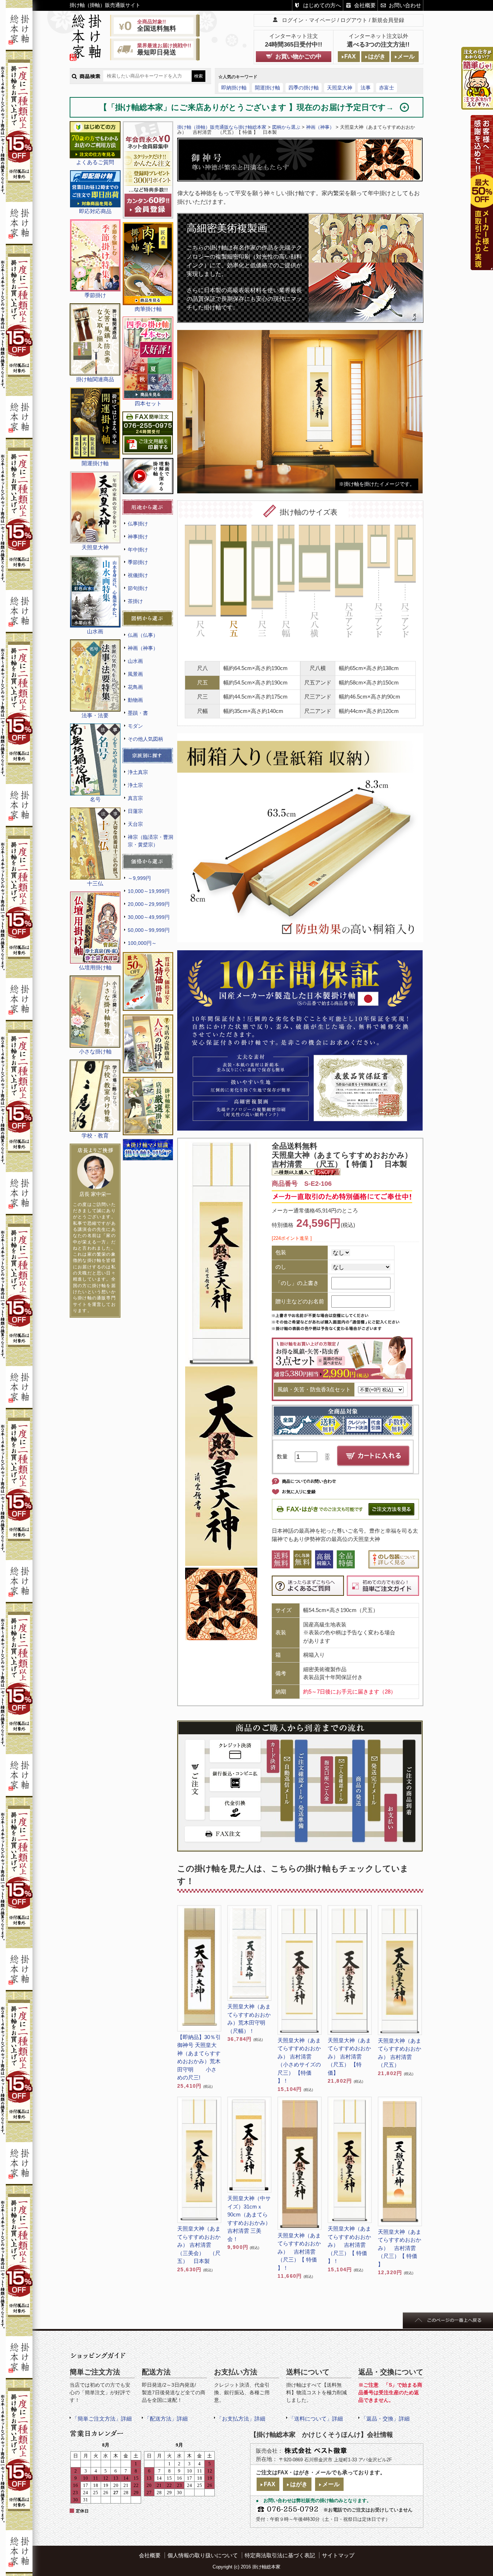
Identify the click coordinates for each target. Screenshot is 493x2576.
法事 (366, 88)
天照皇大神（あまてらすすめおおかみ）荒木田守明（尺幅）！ (249, 2019)
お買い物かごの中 (298, 56)
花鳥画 (135, 687)
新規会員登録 (388, 20)
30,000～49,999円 (149, 917)
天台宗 (135, 824)
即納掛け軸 (234, 88)
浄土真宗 (138, 772)
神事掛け (138, 537)
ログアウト (354, 20)
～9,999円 (139, 878)
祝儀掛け (138, 575)
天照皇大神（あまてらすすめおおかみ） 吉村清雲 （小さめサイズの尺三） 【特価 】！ (299, 2061)
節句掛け (138, 588)
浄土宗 (135, 785)
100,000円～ (142, 943)
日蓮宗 (135, 811)
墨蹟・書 (138, 713)
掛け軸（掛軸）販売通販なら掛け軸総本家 (222, 127)
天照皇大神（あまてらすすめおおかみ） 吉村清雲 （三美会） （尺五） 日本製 (199, 2245)
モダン (135, 726)
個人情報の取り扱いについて (203, 2555)
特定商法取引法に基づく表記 (280, 2555)
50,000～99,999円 (149, 930)
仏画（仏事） (143, 635)
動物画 (135, 700)
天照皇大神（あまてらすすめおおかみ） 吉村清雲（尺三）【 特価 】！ (299, 2252)
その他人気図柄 (145, 739)
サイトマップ (338, 2555)
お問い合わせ (405, 5)
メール (406, 56)
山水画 (135, 661)
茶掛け (135, 601)
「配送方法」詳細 (166, 2419)
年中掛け (138, 550)
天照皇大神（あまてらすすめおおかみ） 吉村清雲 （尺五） (400, 2053)
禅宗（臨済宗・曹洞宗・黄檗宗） (150, 841)
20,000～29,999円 (149, 904)
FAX (350, 56)
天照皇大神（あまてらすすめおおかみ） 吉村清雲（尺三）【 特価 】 (400, 2248)
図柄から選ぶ (286, 127)
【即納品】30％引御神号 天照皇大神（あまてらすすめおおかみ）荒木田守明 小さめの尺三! (199, 2057)
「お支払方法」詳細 (241, 2419)
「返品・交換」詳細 (385, 2419)
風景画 (135, 674)
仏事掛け (138, 524)
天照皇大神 (340, 88)
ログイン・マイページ (309, 20)
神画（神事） (143, 648)
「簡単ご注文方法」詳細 (102, 2419)
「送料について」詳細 (316, 2419)
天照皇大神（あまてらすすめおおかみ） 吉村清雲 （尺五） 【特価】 (349, 2057)
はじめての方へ (322, 5)
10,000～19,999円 (149, 891)
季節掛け (138, 562)
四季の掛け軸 (304, 88)
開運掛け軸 (267, 88)
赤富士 (387, 88)
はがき (377, 56)
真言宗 (135, 798)
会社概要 (365, 5)
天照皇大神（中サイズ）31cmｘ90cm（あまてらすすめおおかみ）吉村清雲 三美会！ (249, 2219)
